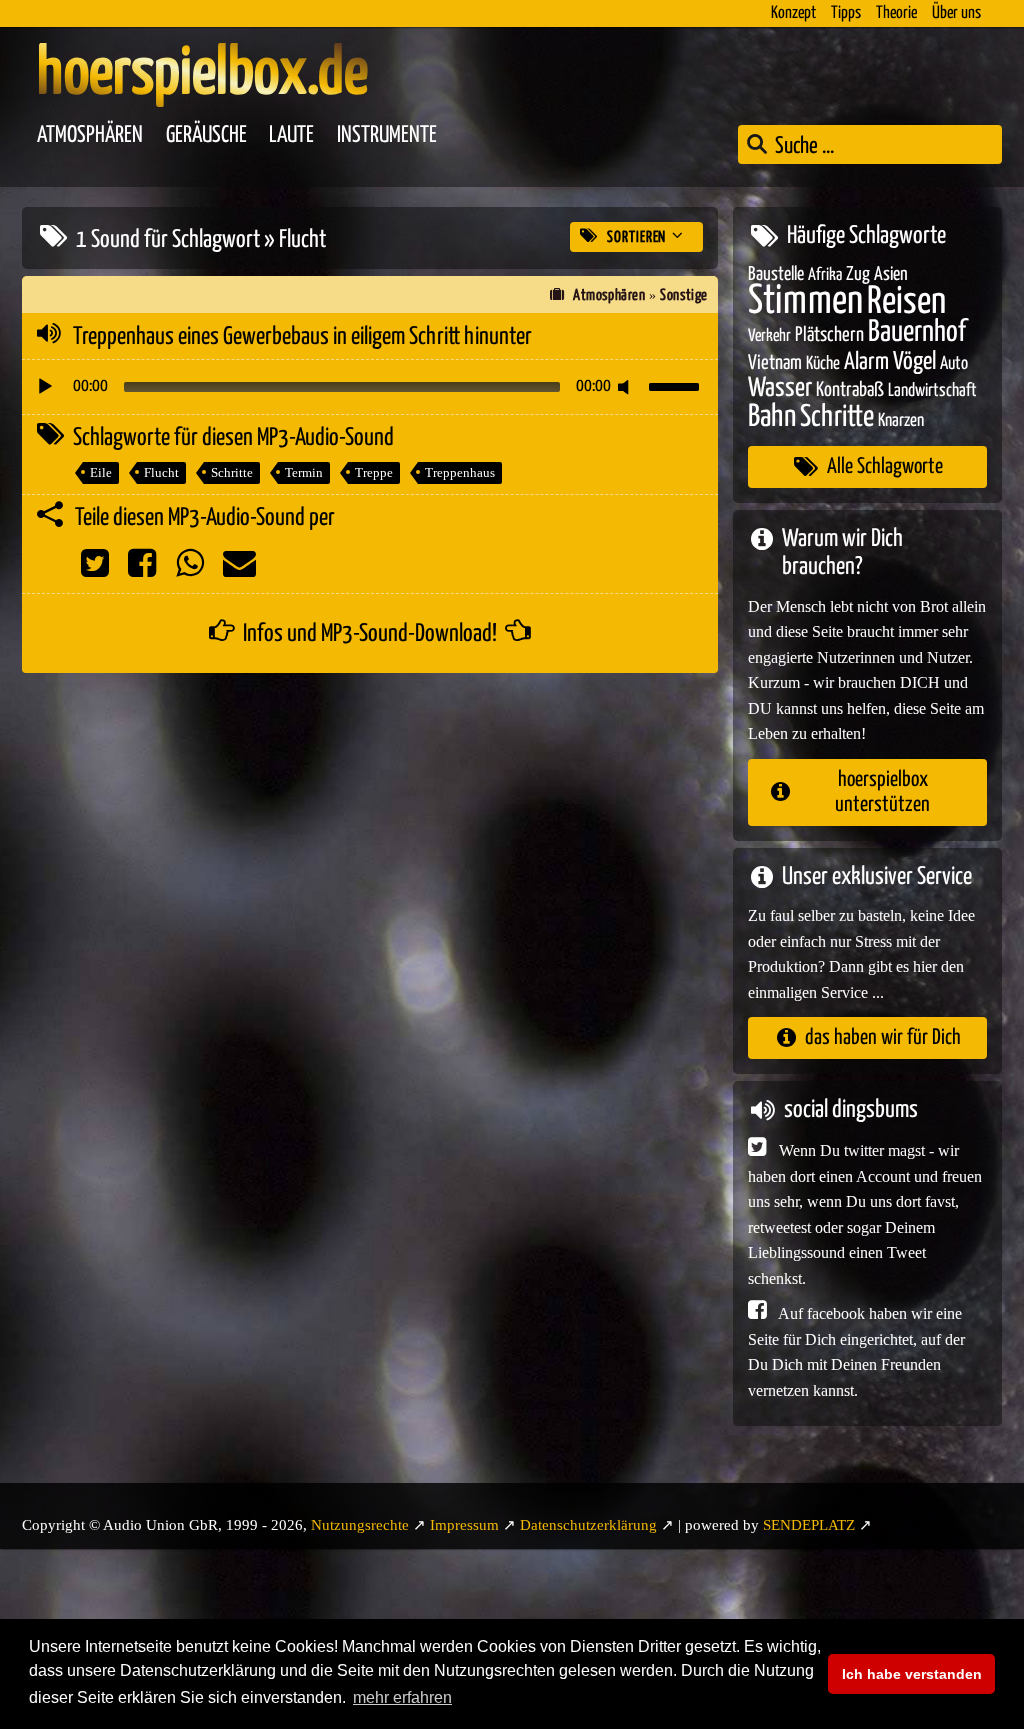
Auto (954, 364)
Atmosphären (90, 135)
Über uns (956, 13)
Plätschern (829, 335)
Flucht (161, 472)
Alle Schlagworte (885, 466)
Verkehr (769, 336)
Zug (858, 274)
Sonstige (684, 295)
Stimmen (805, 301)
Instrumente (387, 135)
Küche (823, 364)
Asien (891, 274)
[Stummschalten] (627, 387)
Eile (101, 472)
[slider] (677, 385)
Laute (291, 135)
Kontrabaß (850, 390)
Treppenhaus (460, 472)
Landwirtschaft (932, 391)
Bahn (772, 417)
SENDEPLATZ (809, 1525)
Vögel (914, 362)
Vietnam (775, 363)
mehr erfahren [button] (402, 1697)
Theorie (896, 13)
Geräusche (206, 135)
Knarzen (901, 421)
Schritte (232, 472)
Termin (304, 472)
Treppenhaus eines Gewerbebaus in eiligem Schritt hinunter (302, 337)
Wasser (780, 389)
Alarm (866, 362)
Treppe (374, 472)
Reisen (906, 302)
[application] (370, 387)
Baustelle (776, 274)
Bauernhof (917, 332)
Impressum (464, 1525)
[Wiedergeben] (45, 387)
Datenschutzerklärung (588, 1525)
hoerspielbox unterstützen (882, 792)
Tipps (846, 13)
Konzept (793, 13)
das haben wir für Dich (883, 1037)
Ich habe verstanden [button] (912, 1674)
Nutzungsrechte (360, 1525)
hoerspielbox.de (202, 75)
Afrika (825, 275)
